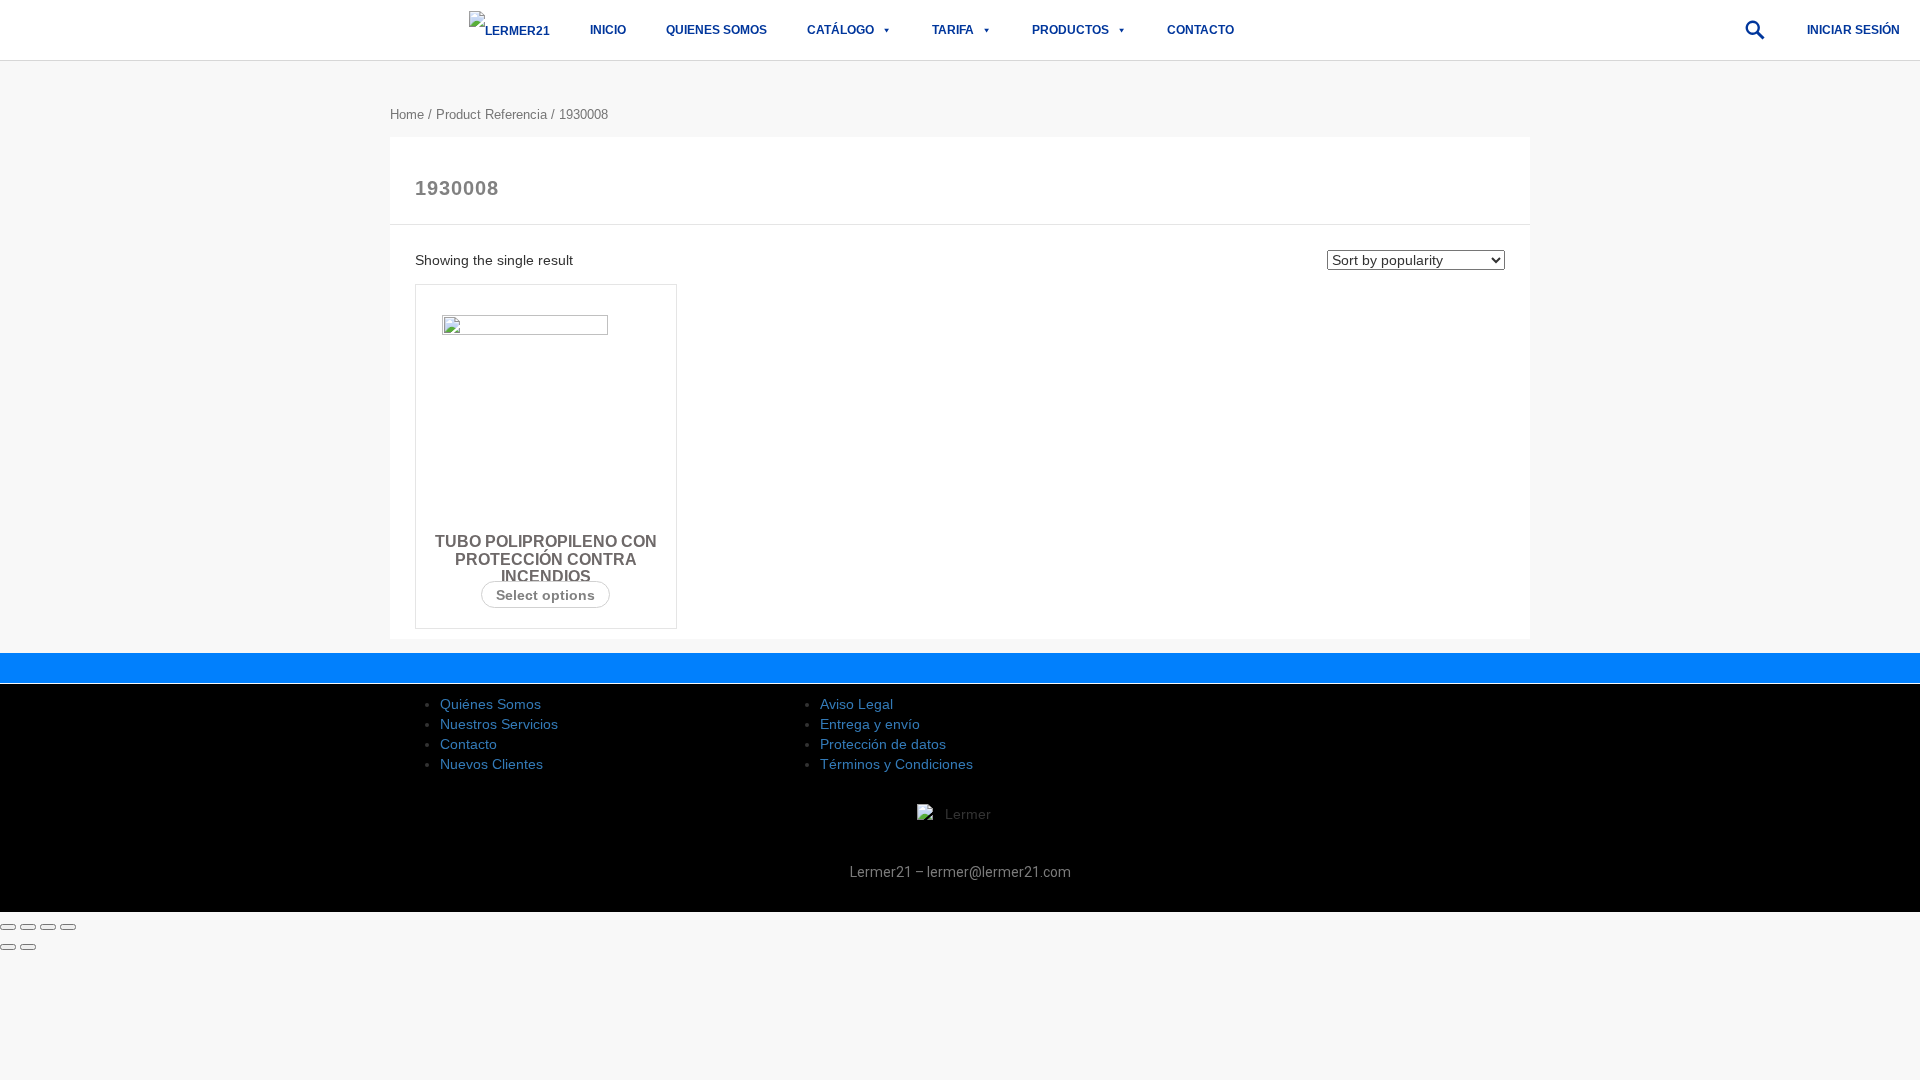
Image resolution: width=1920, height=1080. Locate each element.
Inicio (608, 30)
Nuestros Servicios (499, 724)
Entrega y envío (870, 724)
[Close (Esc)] (8, 927)
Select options (545, 595)
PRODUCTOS (1070, 30)
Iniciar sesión (1853, 30)
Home (407, 114)
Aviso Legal (856, 704)
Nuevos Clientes (491, 764)
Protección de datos (883, 744)
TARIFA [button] (953, 30)
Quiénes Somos (490, 704)
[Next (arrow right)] (28, 947)
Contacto (1200, 30)
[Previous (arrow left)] (8, 947)
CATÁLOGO (840, 30)
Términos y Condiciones (896, 764)
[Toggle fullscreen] (48, 927)
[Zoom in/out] (68, 927)
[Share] (28, 927)
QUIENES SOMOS (716, 30)
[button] (1755, 30)
